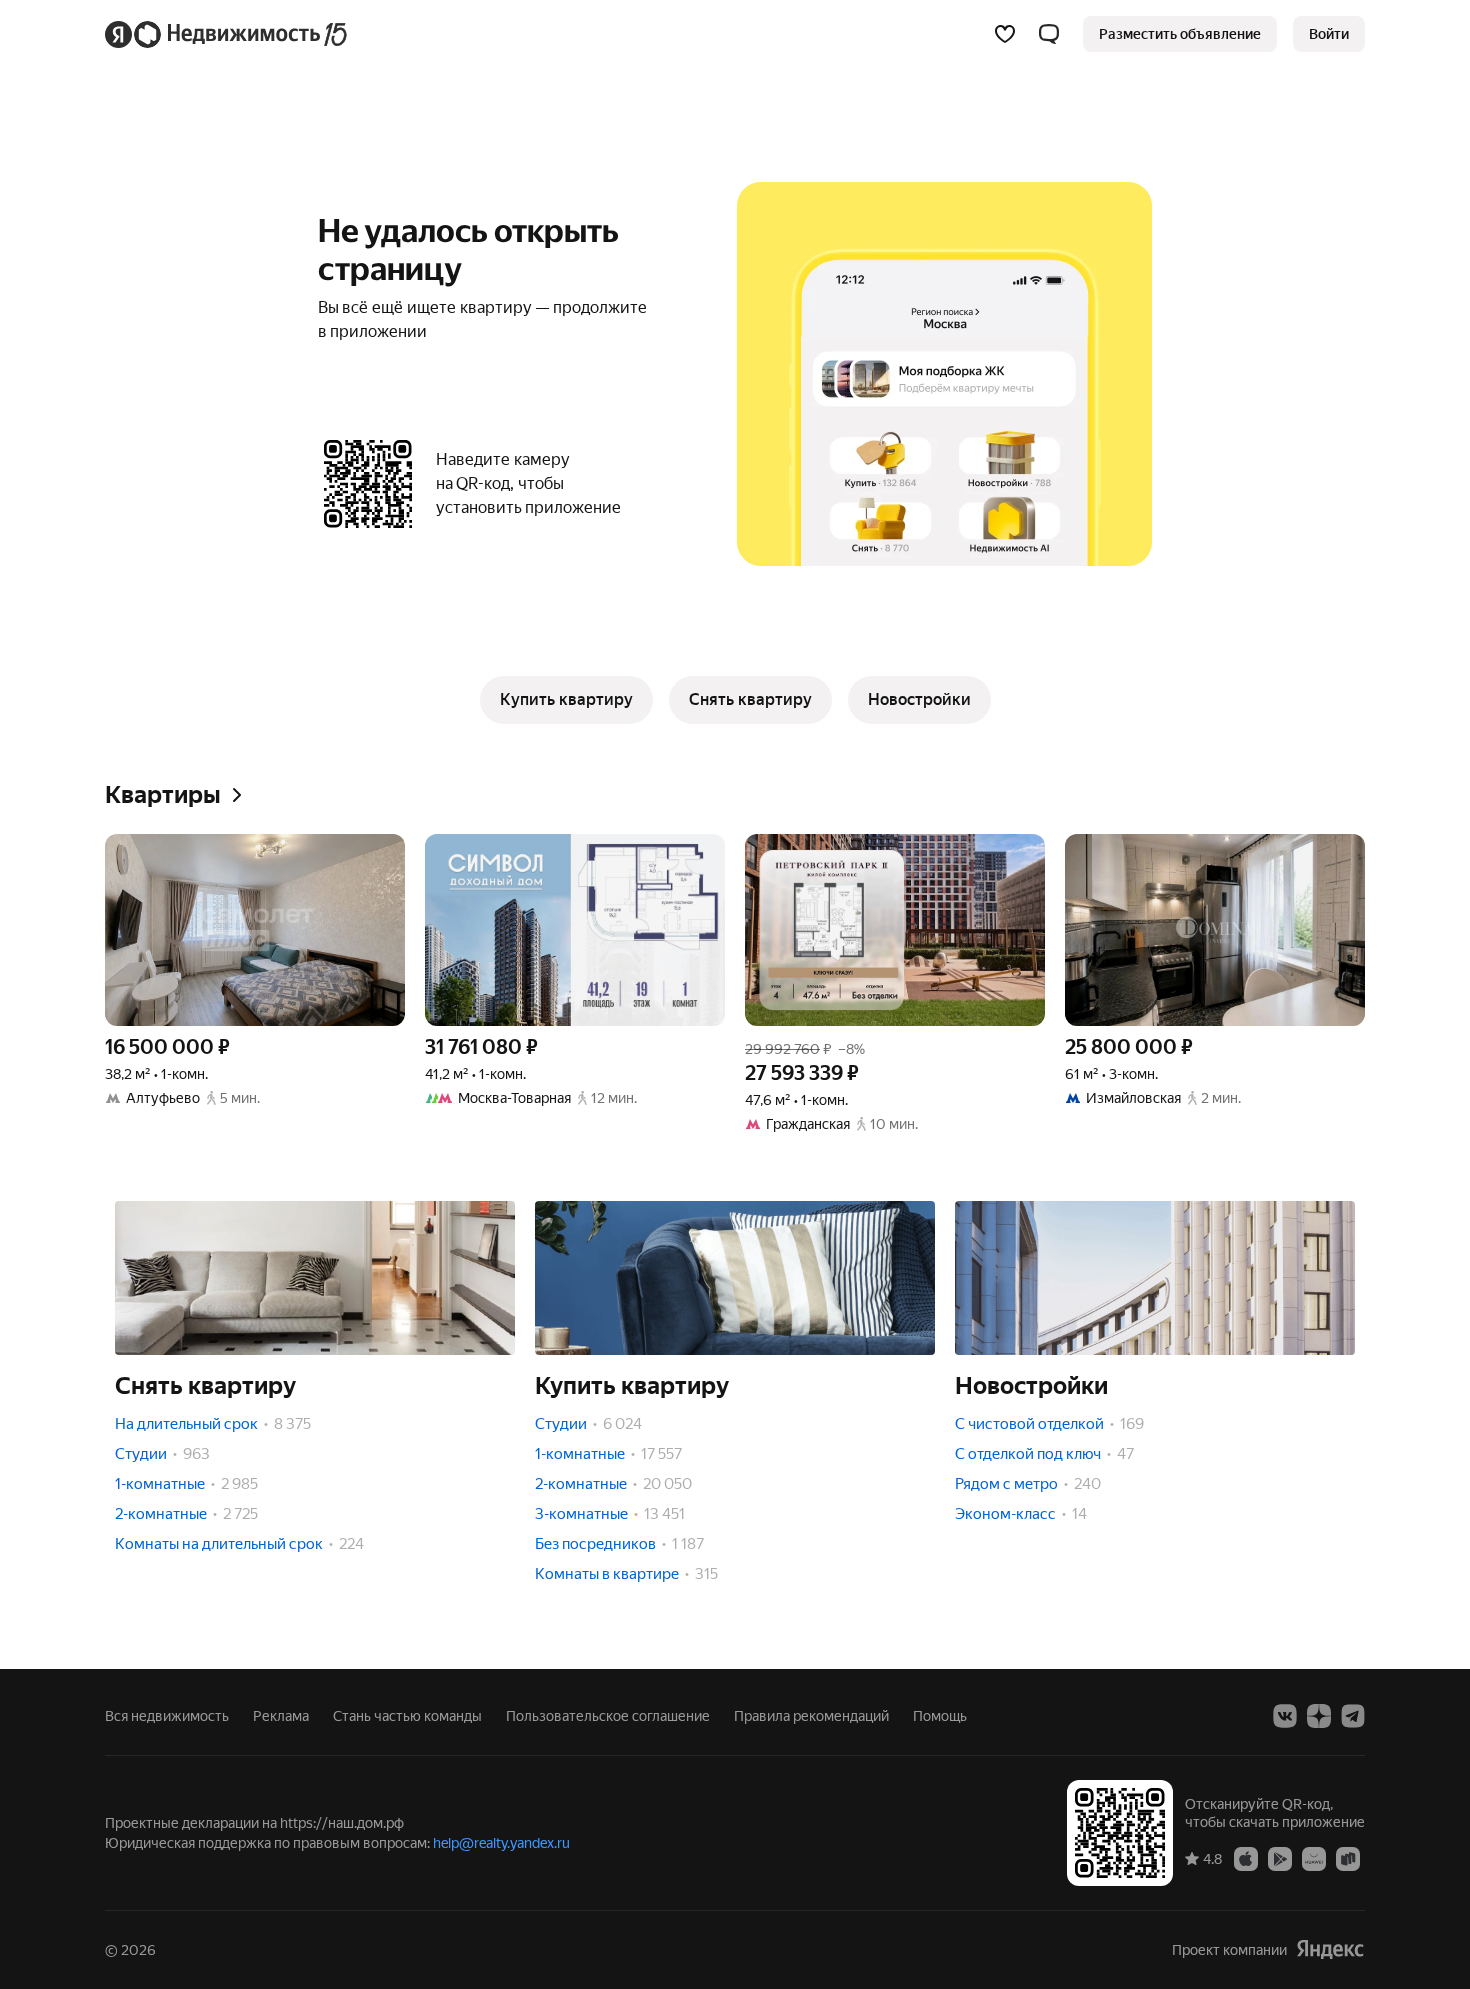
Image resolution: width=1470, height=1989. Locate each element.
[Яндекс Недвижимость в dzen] (1319, 1716)
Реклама (281, 1716)
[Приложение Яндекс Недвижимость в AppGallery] (1314, 1858)
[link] (1329, 34)
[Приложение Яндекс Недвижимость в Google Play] (1280, 1858)
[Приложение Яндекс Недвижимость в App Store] (1246, 1858)
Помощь (940, 1716)
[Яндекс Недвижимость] (227, 34)
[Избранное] (1005, 34)
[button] (1049, 34)
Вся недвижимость (167, 1716)
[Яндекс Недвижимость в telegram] (1353, 1716)
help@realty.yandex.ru (501, 1843)
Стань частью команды (407, 1716)
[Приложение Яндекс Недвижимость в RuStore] (1348, 1858)
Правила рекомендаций (811, 1716)
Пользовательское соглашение (608, 1716)
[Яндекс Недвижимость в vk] (1285, 1716)
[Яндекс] (1330, 1949)
